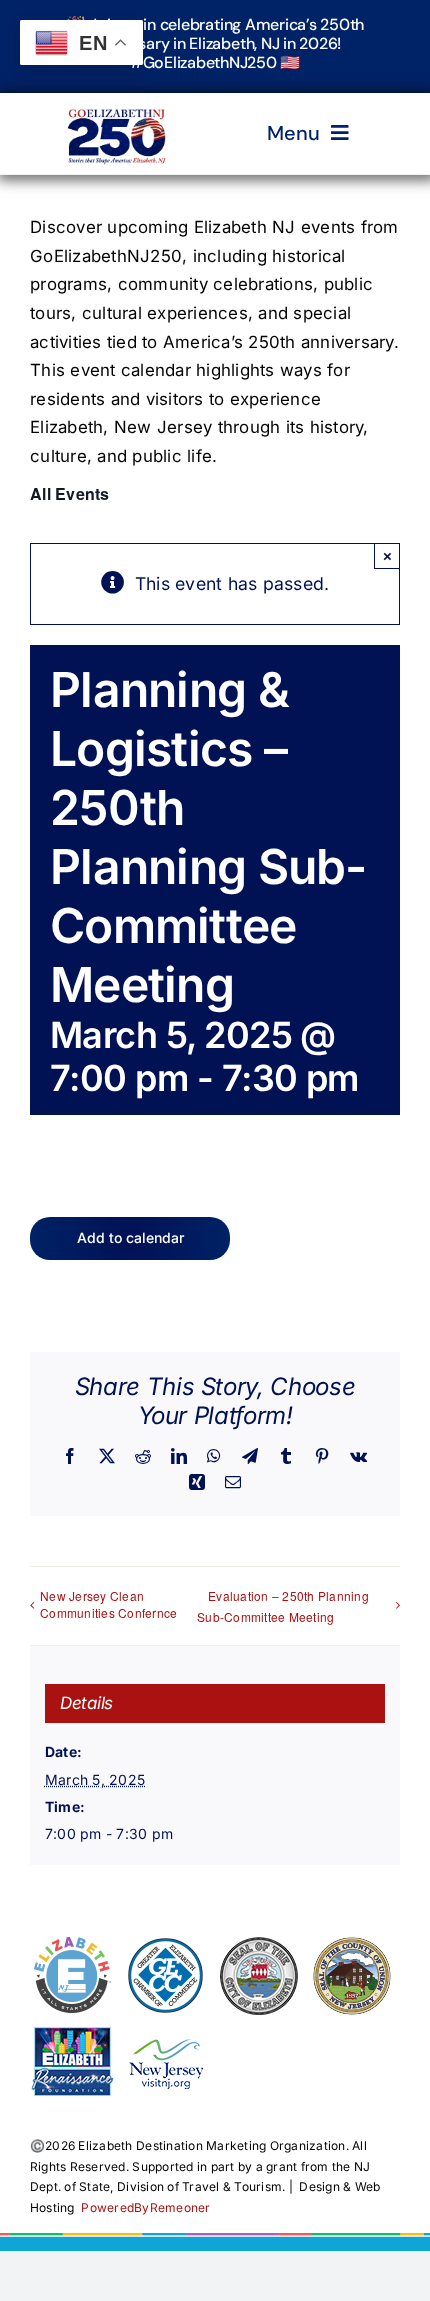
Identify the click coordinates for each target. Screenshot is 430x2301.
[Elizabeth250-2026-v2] (118, 101)
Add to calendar (130, 1238)
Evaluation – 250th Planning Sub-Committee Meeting (283, 1606)
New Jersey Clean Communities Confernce (108, 1604)
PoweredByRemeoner (145, 2207)
